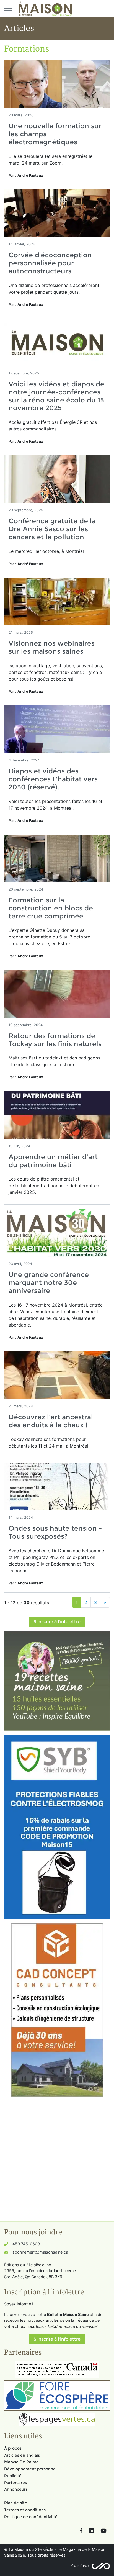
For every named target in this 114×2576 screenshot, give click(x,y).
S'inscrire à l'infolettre (57, 1622)
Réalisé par (79, 2566)
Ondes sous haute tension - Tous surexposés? (55, 1532)
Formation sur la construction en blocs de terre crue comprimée (51, 908)
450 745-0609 (26, 2244)
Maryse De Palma (21, 2462)
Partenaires (15, 2483)
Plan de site (16, 2503)
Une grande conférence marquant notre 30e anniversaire (49, 1283)
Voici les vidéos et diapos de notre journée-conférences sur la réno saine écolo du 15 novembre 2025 (56, 396)
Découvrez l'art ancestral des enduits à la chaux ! (51, 1421)
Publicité (13, 2476)
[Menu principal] (8, 9)
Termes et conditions (25, 2510)
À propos (13, 2448)
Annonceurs (16, 2489)
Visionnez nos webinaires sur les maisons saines (52, 647)
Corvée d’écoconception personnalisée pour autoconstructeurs (50, 263)
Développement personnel (30, 2469)
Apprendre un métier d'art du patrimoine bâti (53, 1161)
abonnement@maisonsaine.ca (40, 2252)
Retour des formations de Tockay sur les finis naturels (55, 1040)
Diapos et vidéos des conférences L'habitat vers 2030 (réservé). (53, 779)
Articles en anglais (22, 2455)
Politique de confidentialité (31, 2517)
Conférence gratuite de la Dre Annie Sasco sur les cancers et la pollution (52, 529)
